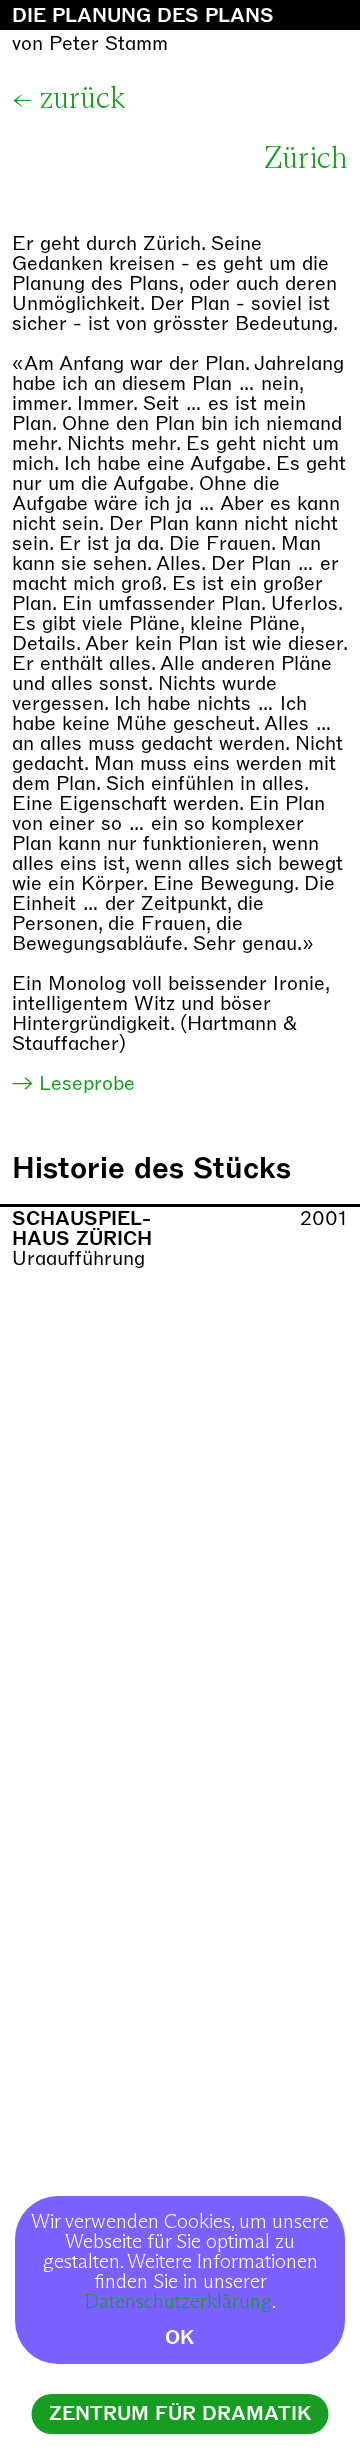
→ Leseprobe (73, 1083)
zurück (82, 99)
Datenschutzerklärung (178, 2302)
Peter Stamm (108, 43)
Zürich (306, 159)
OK (180, 2337)
